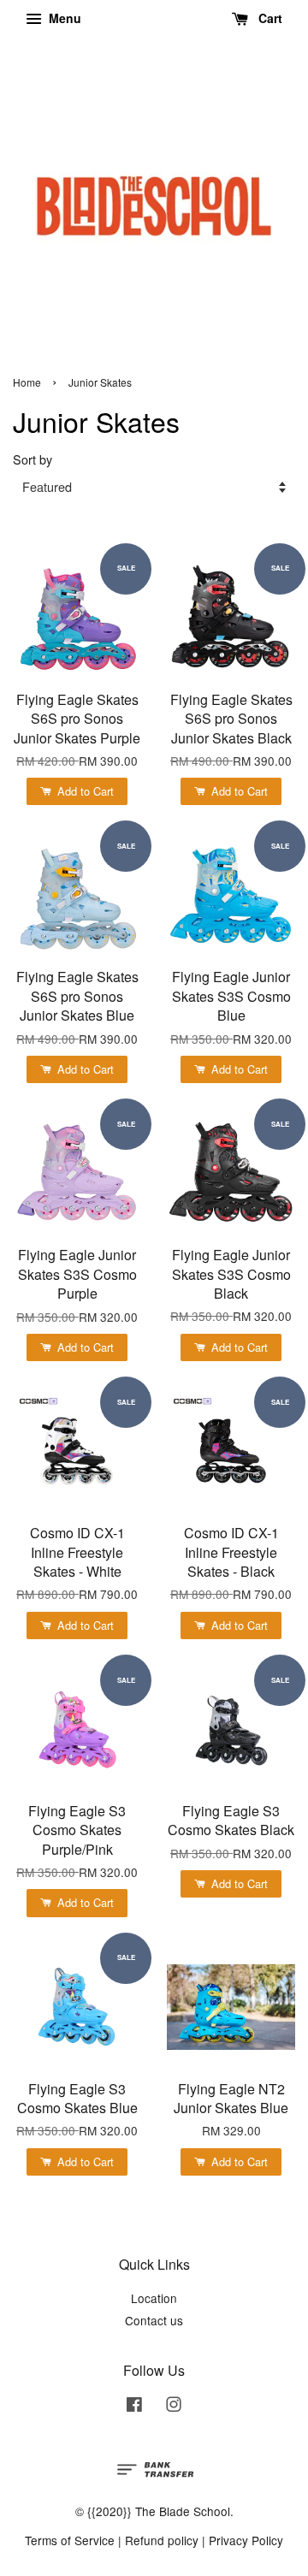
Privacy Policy (246, 2540)
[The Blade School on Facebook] (134, 2407)
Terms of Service (70, 2540)
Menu (63, 18)
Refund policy (162, 2540)
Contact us (154, 2320)
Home (27, 382)
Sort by (33, 459)
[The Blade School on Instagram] (174, 2407)
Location (154, 2298)
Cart (269, 18)
